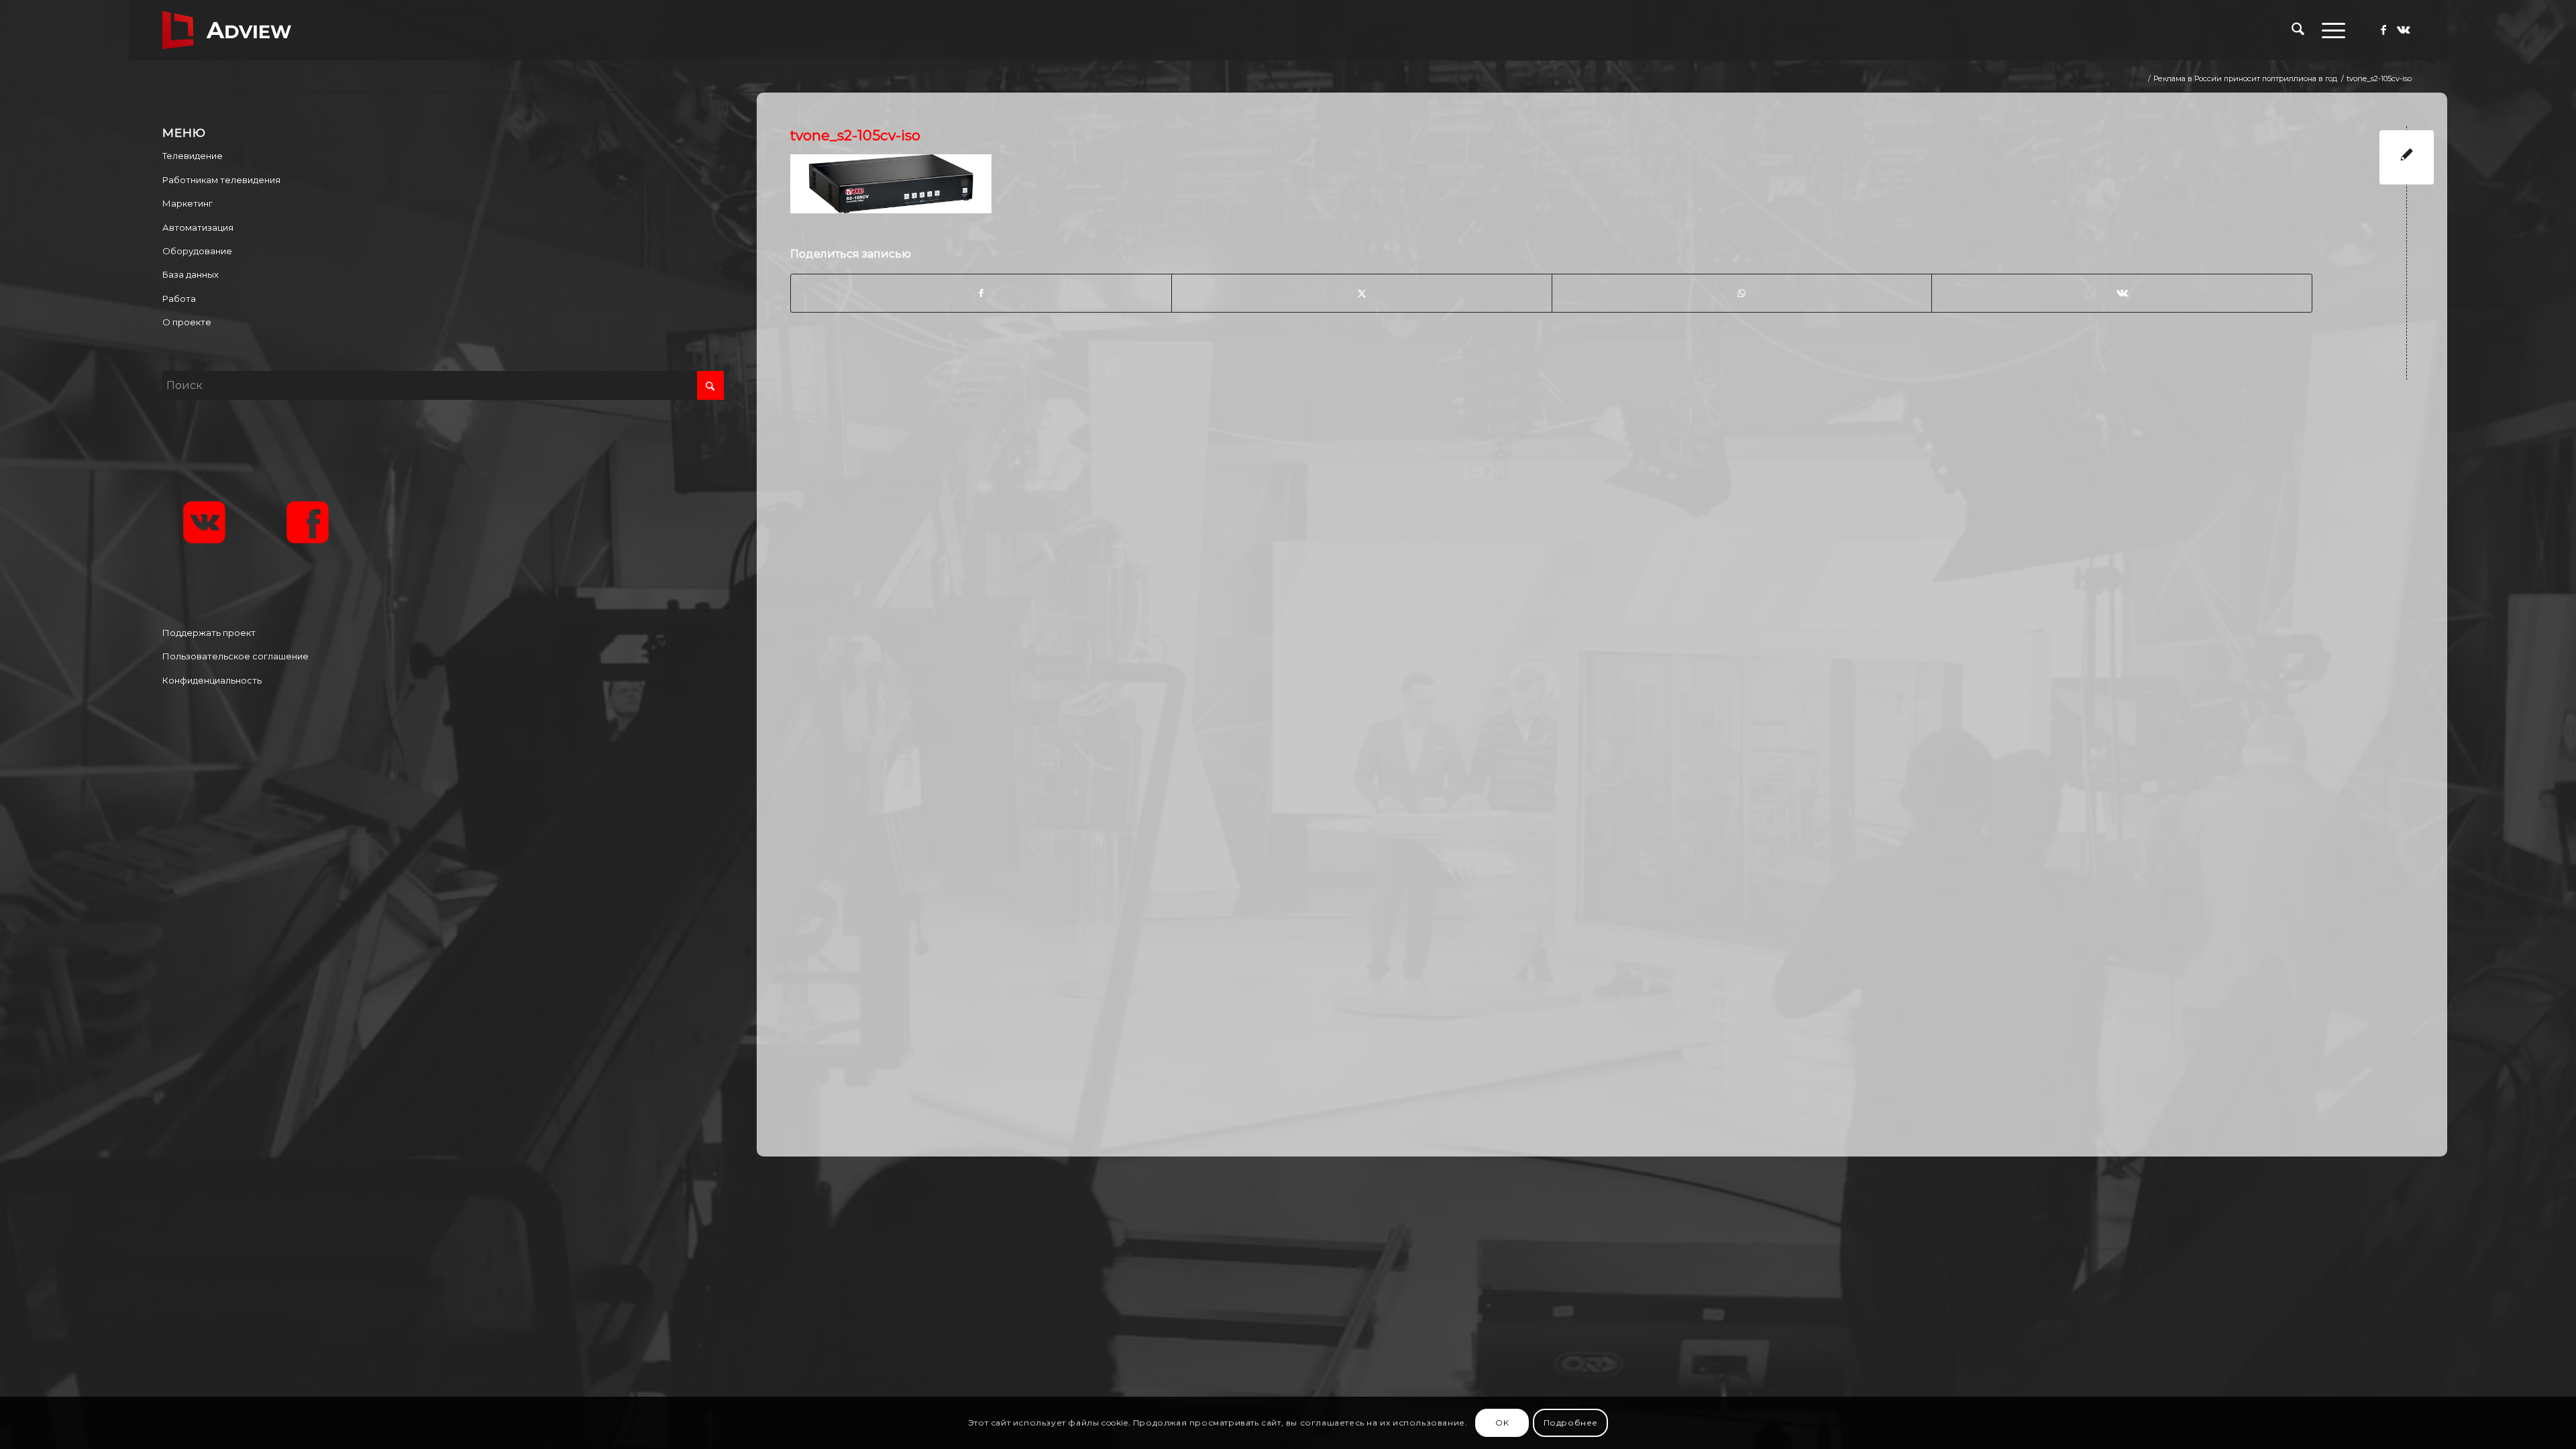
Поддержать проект (209, 633)
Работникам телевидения (221, 180)
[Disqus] (1612, 566)
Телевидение (193, 156)
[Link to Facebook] (2383, 30)
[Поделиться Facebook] (981, 293)
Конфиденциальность (212, 680)
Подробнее (1571, 1423)
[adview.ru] (227, 30)
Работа (179, 299)
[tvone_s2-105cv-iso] (2407, 157)
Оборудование (197, 251)
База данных (191, 274)
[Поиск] (2298, 30)
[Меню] (2329, 30)
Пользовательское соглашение (235, 656)
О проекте (187, 322)
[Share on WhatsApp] (1742, 293)
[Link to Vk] (2404, 30)
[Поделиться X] (1362, 293)
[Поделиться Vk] (2122, 293)
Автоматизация (198, 227)
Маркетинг (187, 203)
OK (1502, 1423)
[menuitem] (2298, 30)
